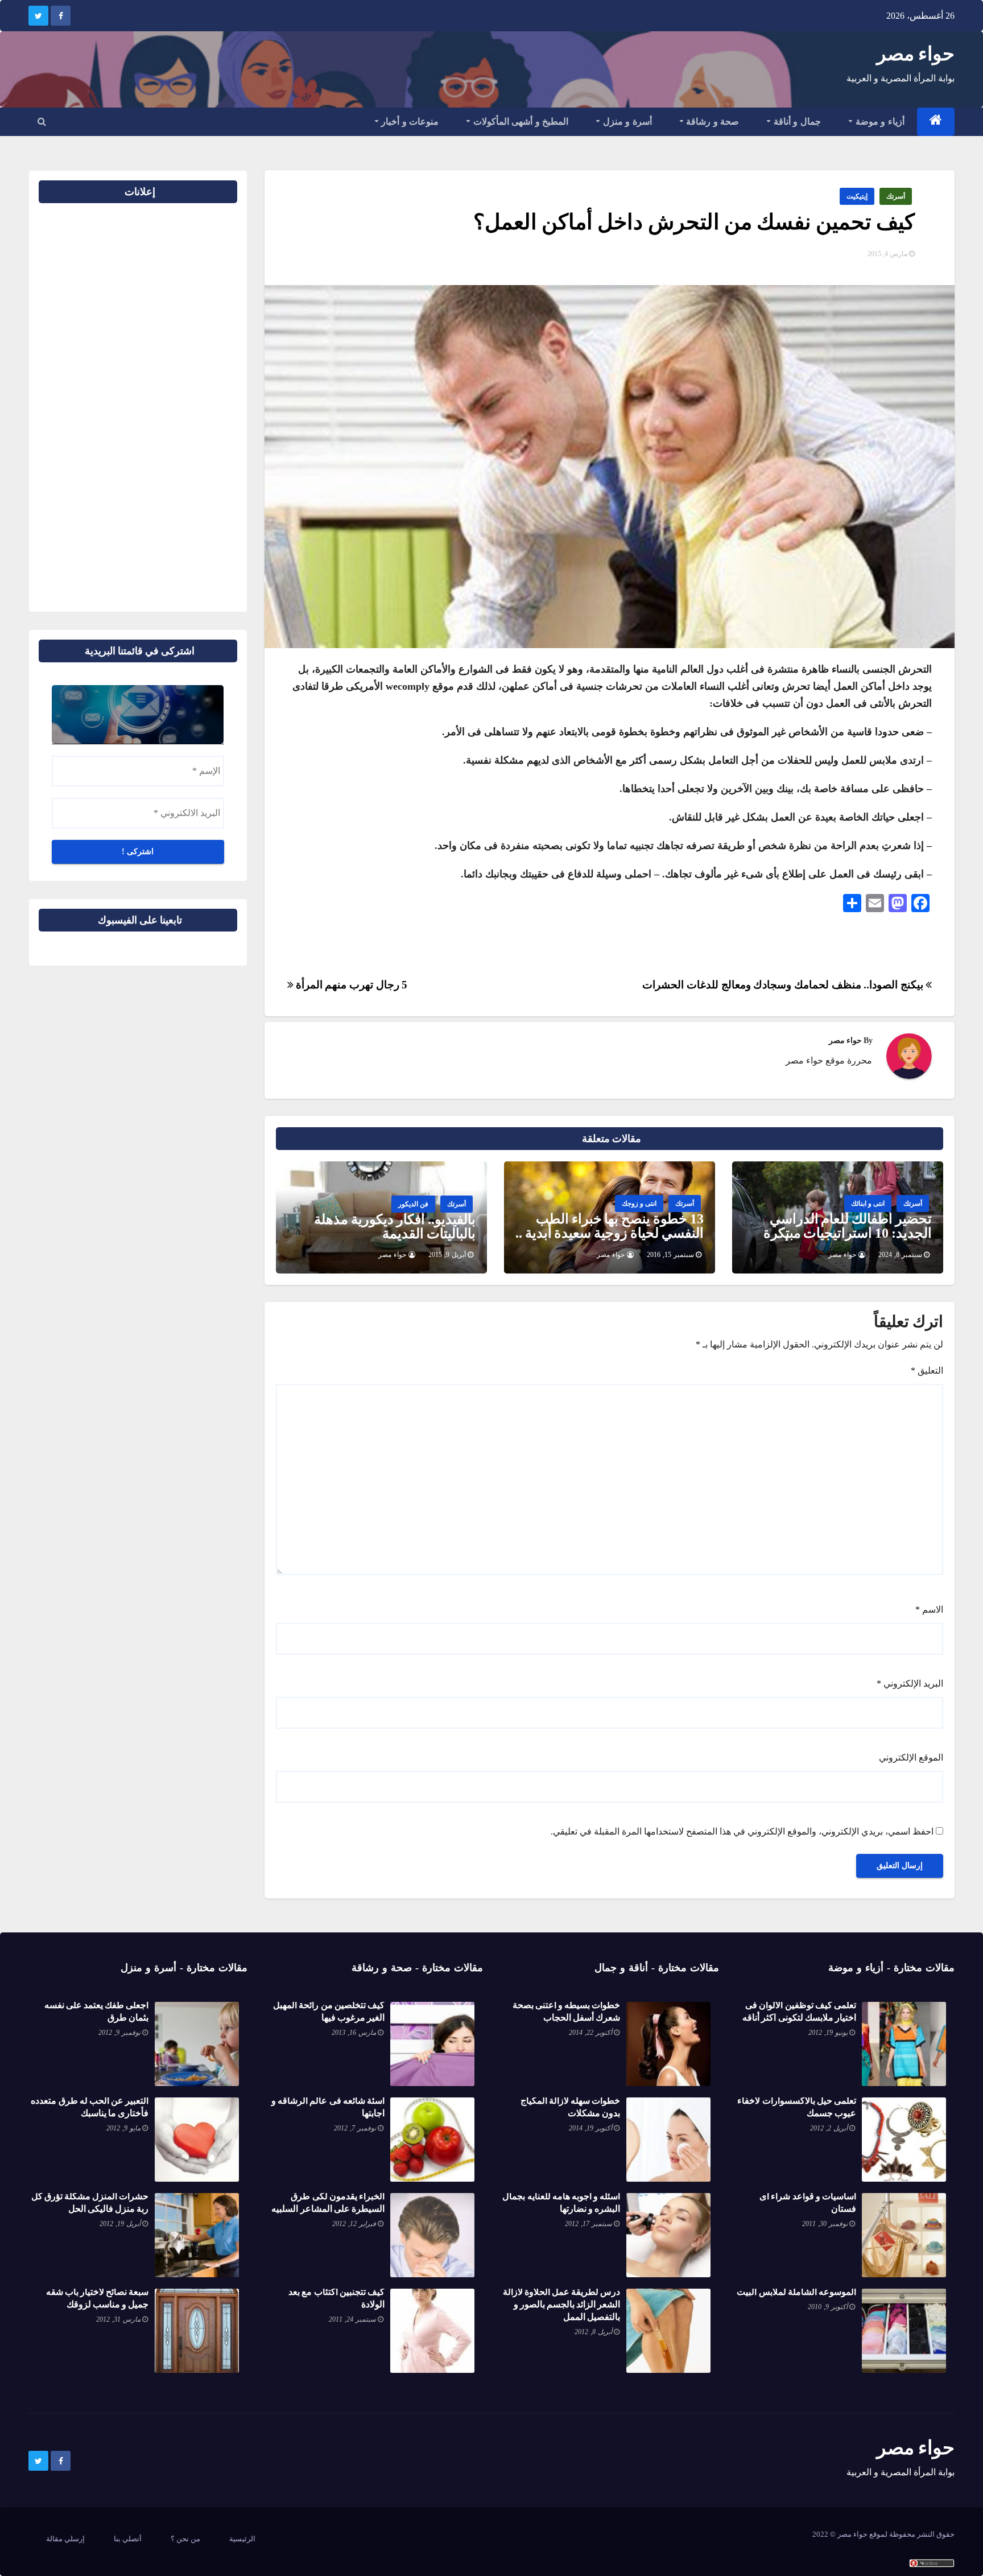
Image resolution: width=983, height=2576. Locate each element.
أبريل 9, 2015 (447, 1255)
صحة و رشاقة (712, 121)
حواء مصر (916, 54)
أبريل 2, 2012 (829, 2128)
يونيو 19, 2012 (828, 2033)
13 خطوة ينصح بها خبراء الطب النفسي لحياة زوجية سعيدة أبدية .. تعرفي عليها (610, 1233)
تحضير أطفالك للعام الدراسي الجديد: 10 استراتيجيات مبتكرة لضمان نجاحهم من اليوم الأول (848, 1233)
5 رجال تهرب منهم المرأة (350, 985)
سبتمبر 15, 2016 (670, 1255)
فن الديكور (413, 1204)
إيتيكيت (857, 196)
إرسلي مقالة (65, 2539)
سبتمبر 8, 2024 (900, 1255)
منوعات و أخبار (409, 121)
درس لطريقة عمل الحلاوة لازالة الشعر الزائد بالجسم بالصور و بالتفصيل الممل (562, 2304)
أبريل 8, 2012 (593, 2332)
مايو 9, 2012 (123, 2128)
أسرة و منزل (626, 121)
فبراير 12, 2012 (354, 2224)
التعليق (927, 1371)
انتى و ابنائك (868, 1203)
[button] (42, 121)
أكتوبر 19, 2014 (590, 2128)
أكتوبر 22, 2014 (590, 2033)
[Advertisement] (201, 403)
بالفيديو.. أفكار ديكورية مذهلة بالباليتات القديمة (395, 1227)
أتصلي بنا (128, 2539)
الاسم (929, 1610)
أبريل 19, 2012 (120, 2224)
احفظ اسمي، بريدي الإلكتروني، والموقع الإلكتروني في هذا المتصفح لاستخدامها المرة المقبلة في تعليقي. (742, 1831)
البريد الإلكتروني (910, 1683)
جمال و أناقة (796, 121)
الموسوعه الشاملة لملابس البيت (796, 2292)
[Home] (936, 122)
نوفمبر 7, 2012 (355, 2128)
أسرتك (896, 196)
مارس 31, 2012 (118, 2319)
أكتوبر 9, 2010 (828, 2307)
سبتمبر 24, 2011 (352, 2319)
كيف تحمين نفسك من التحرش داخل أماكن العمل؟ (694, 222)
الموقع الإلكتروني (911, 1757)
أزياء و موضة (879, 121)
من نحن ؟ (185, 2539)
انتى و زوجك (639, 1203)
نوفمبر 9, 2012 (119, 2033)
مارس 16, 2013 (354, 2033)
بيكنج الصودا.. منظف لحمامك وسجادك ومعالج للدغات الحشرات (784, 985)
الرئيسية (242, 2539)
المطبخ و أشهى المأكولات (519, 121)
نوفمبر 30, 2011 (825, 2224)
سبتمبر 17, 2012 (588, 2224)
